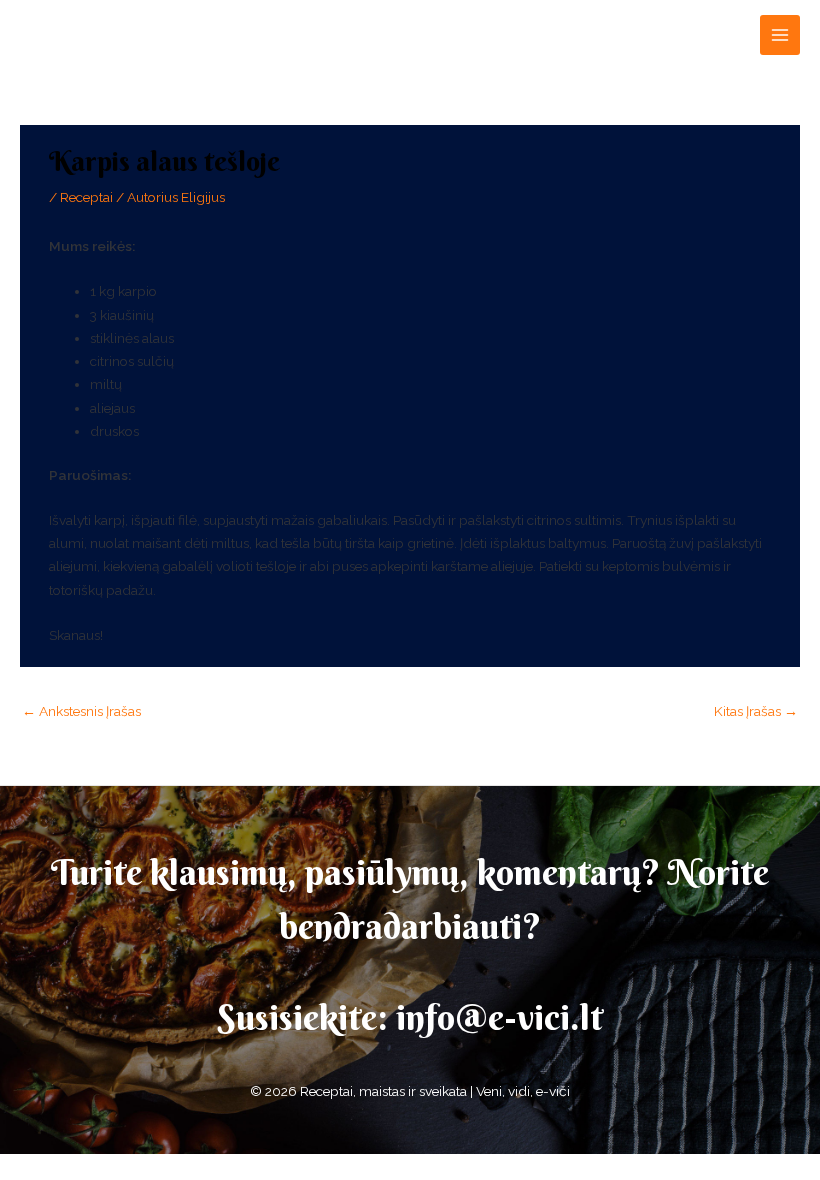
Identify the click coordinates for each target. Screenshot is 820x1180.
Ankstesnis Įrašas (81, 711)
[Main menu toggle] (780, 35)
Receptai (86, 197)
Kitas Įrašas (756, 711)
